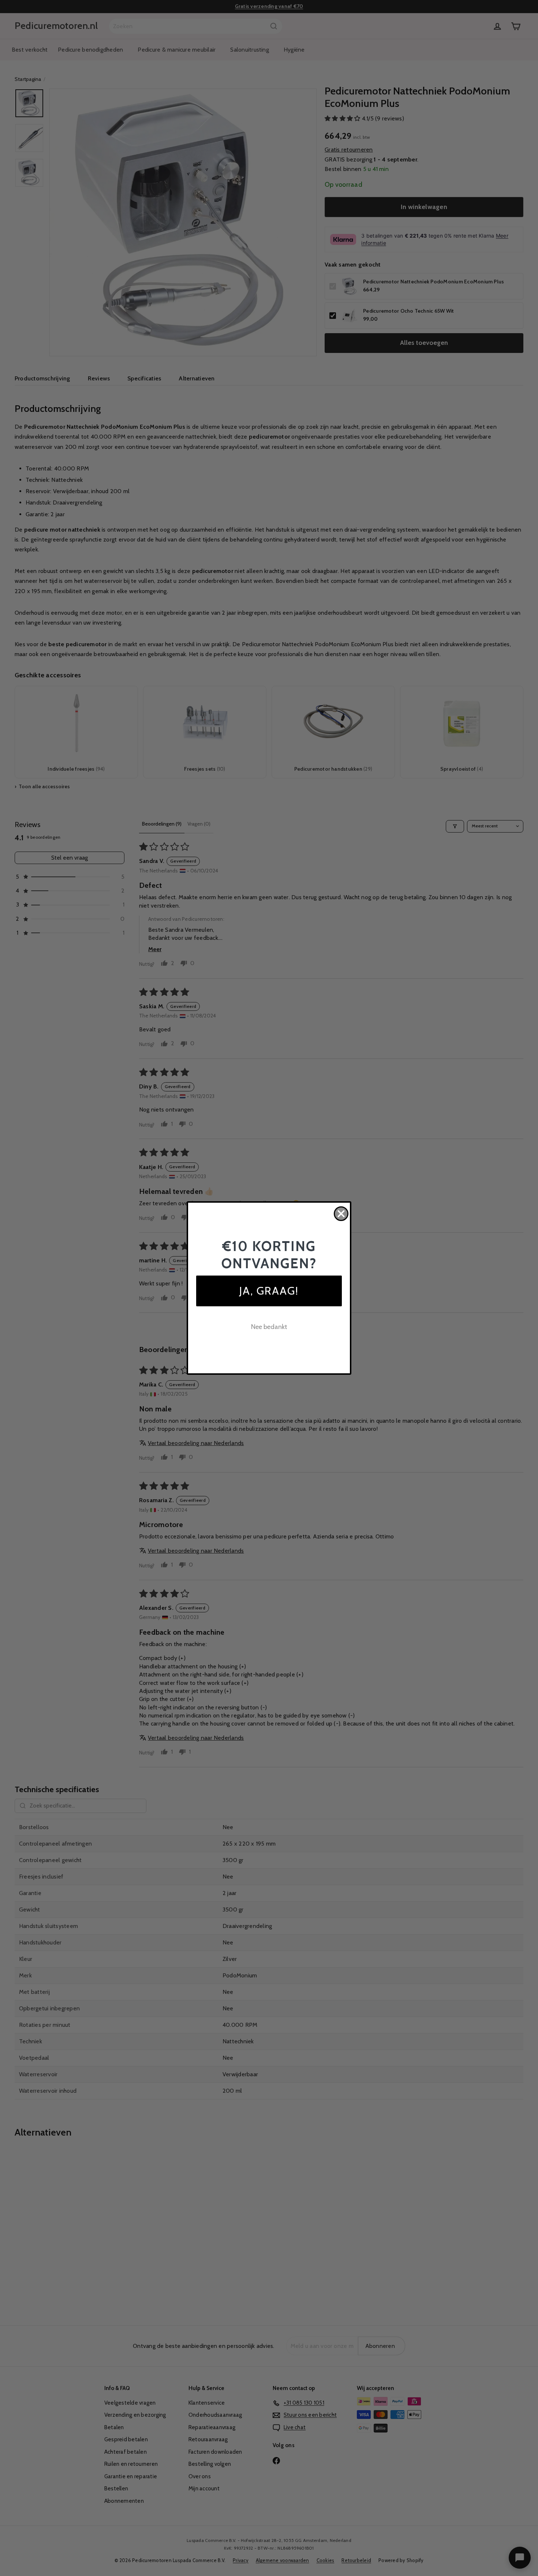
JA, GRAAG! (269, 1291)
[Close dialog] (341, 1214)
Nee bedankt (269, 1327)
